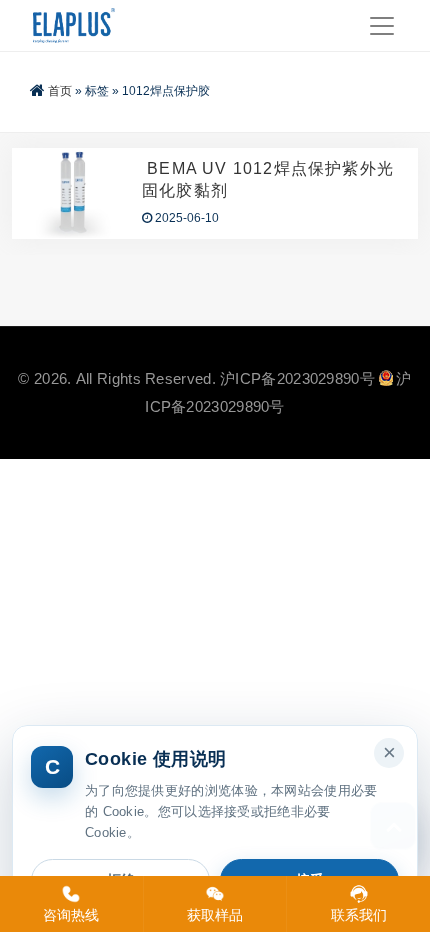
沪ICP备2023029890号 (297, 378)
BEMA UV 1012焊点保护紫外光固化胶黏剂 (268, 179)
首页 (60, 91)
